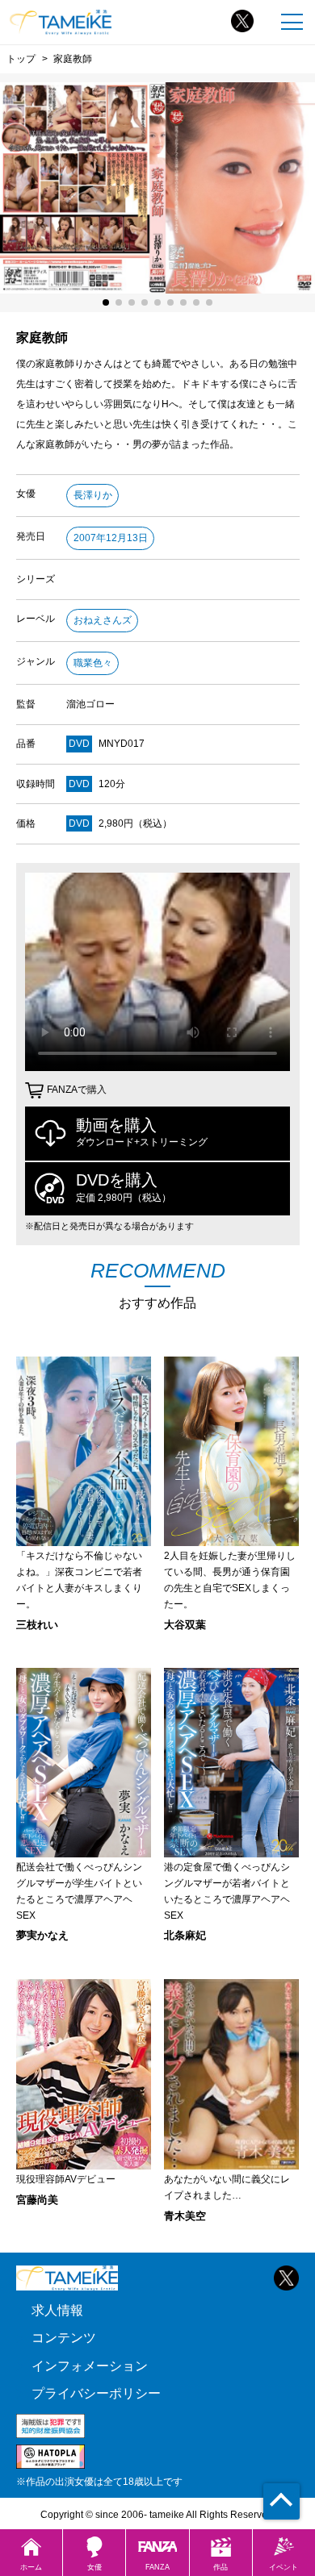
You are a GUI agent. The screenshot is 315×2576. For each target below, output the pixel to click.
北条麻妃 (185, 1935)
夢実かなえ (42, 1935)
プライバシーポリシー (96, 2393)
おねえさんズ (103, 620)
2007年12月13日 (111, 538)
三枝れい (37, 1625)
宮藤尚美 (37, 2200)
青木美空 (185, 2216)
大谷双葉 (185, 1625)
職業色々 (93, 663)
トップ (21, 58)
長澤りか (93, 495)
